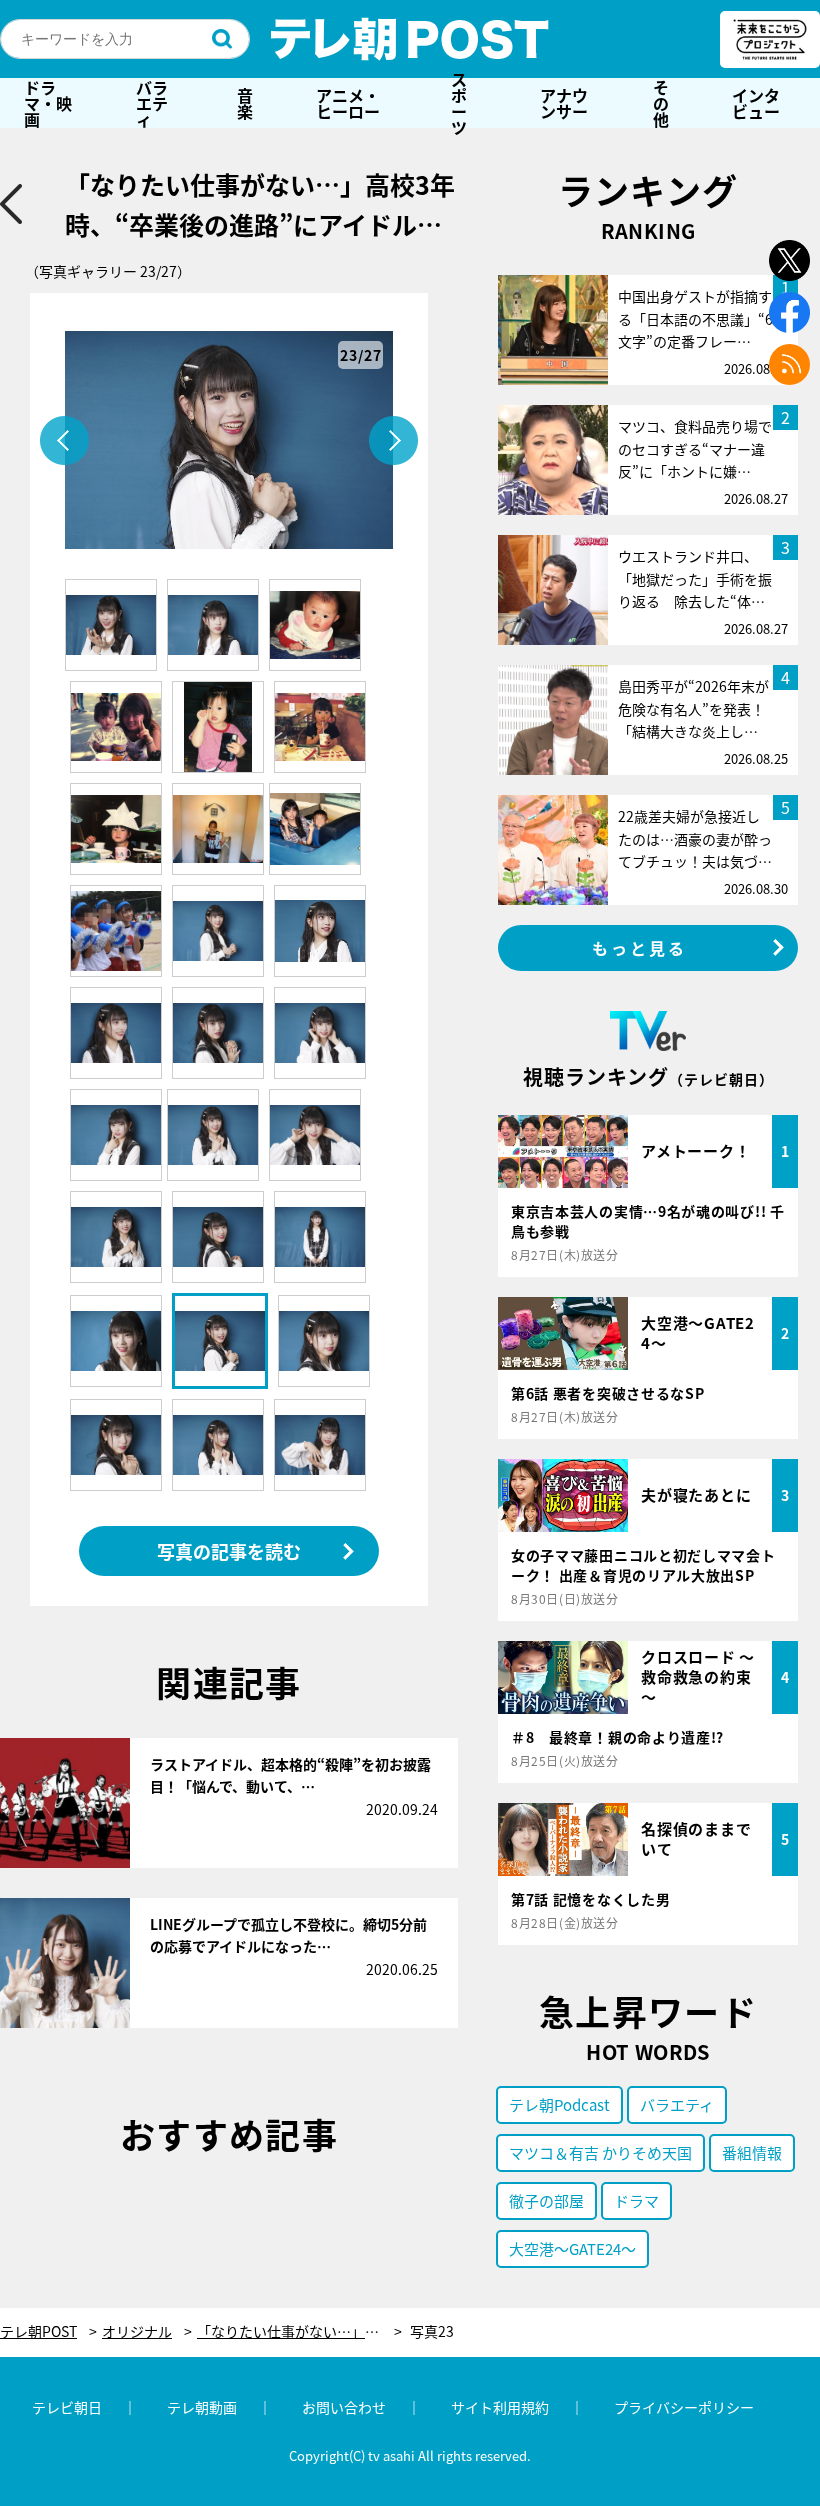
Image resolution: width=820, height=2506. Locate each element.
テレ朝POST (410, 39)
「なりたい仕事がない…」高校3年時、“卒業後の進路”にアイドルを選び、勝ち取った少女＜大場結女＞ (299, 2331)
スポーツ (459, 103)
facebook (789, 312)
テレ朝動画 (202, 2407)
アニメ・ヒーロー (348, 103)
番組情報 (752, 2152)
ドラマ (636, 2200)
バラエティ (152, 103)
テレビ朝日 (67, 2407)
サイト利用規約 (500, 2407)
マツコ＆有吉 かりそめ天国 (600, 2152)
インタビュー (756, 103)
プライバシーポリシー (684, 2407)
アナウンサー (564, 103)
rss (789, 364)
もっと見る (640, 948)
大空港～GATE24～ (572, 2248)
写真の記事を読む (229, 1551)
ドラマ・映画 (48, 103)
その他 (661, 103)
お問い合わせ (344, 2407)
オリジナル (137, 2331)
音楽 (245, 103)
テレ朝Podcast (559, 2104)
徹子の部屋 (546, 2200)
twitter (789, 260)
